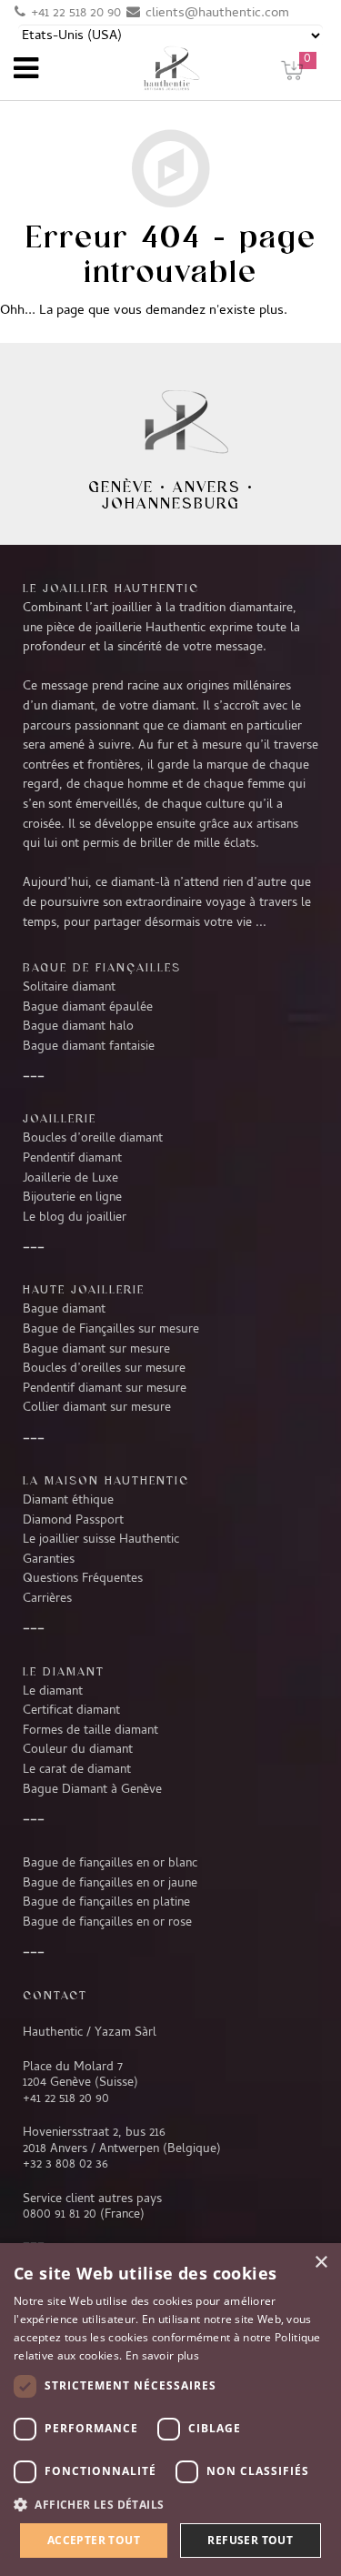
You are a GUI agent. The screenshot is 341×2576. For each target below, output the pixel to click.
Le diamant (53, 1692)
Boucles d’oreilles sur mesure (104, 1369)
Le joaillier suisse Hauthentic (101, 1540)
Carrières (47, 1599)
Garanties (49, 1560)
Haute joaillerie (84, 1289)
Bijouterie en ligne (72, 1198)
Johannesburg (171, 503)
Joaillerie (60, 1118)
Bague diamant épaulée (88, 1008)
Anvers (207, 487)
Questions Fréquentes (83, 1579)
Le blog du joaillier (75, 1218)
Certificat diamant (71, 1711)
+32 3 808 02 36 (65, 2165)
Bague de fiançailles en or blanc (110, 1864)
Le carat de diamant (77, 1770)
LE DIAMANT (64, 1671)
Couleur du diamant (78, 1750)
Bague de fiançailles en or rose (107, 1923)
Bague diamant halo (78, 1027)
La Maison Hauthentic (106, 1480)
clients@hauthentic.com (217, 14)
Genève (121, 487)
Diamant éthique (68, 1501)
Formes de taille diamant (90, 1731)
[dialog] (170, 2410)
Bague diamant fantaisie (89, 1047)
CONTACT (55, 1995)
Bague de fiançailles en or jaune (110, 1884)
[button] (170, 2505)
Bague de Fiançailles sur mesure (111, 1330)
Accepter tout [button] (94, 2540)
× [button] (321, 2263)
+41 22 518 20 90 (76, 14)
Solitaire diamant (69, 988)
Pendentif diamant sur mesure (105, 1389)
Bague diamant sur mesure (96, 1350)
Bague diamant (64, 1310)
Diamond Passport (73, 1521)
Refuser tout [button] (250, 2540)
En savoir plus (162, 2355)
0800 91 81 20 (60, 2215)
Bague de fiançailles (102, 967)
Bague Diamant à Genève (92, 1790)
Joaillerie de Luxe (70, 1179)
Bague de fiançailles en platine (106, 1903)
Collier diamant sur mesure (97, 1408)
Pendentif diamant (72, 1159)
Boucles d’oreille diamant (93, 1139)
